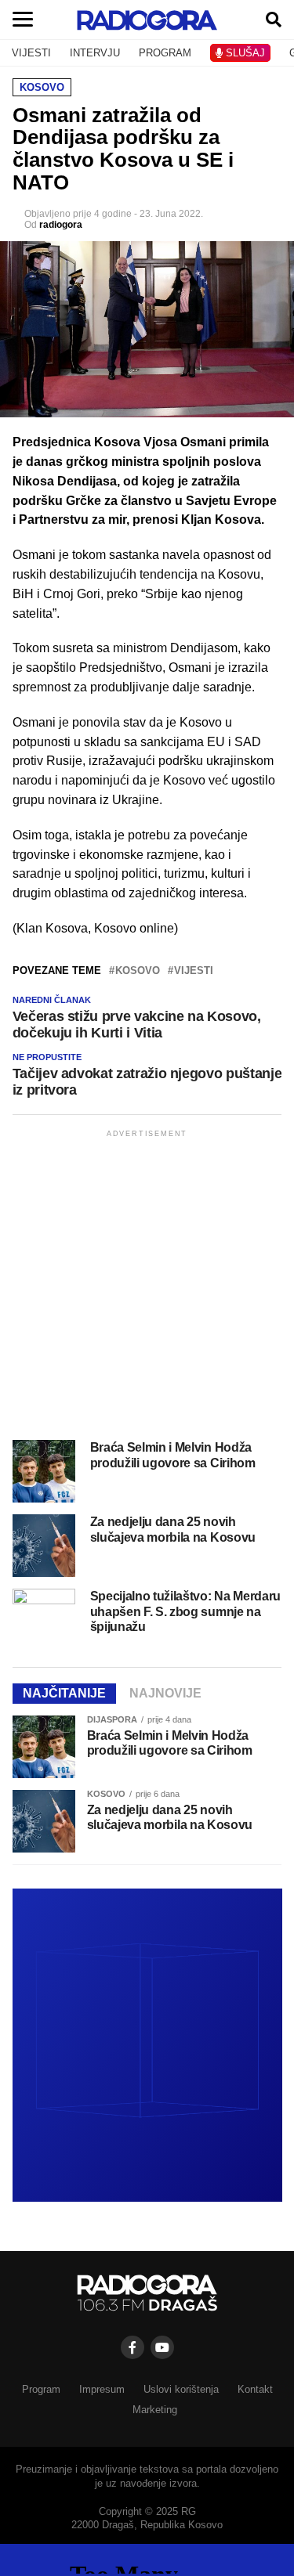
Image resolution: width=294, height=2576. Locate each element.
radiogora (61, 225)
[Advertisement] (147, 1288)
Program (41, 2389)
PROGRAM (165, 53)
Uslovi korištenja (181, 2389)
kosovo (138, 971)
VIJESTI (31, 53)
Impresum (102, 2389)
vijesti (194, 971)
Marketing (155, 2410)
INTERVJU (95, 53)
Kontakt (255, 2389)
